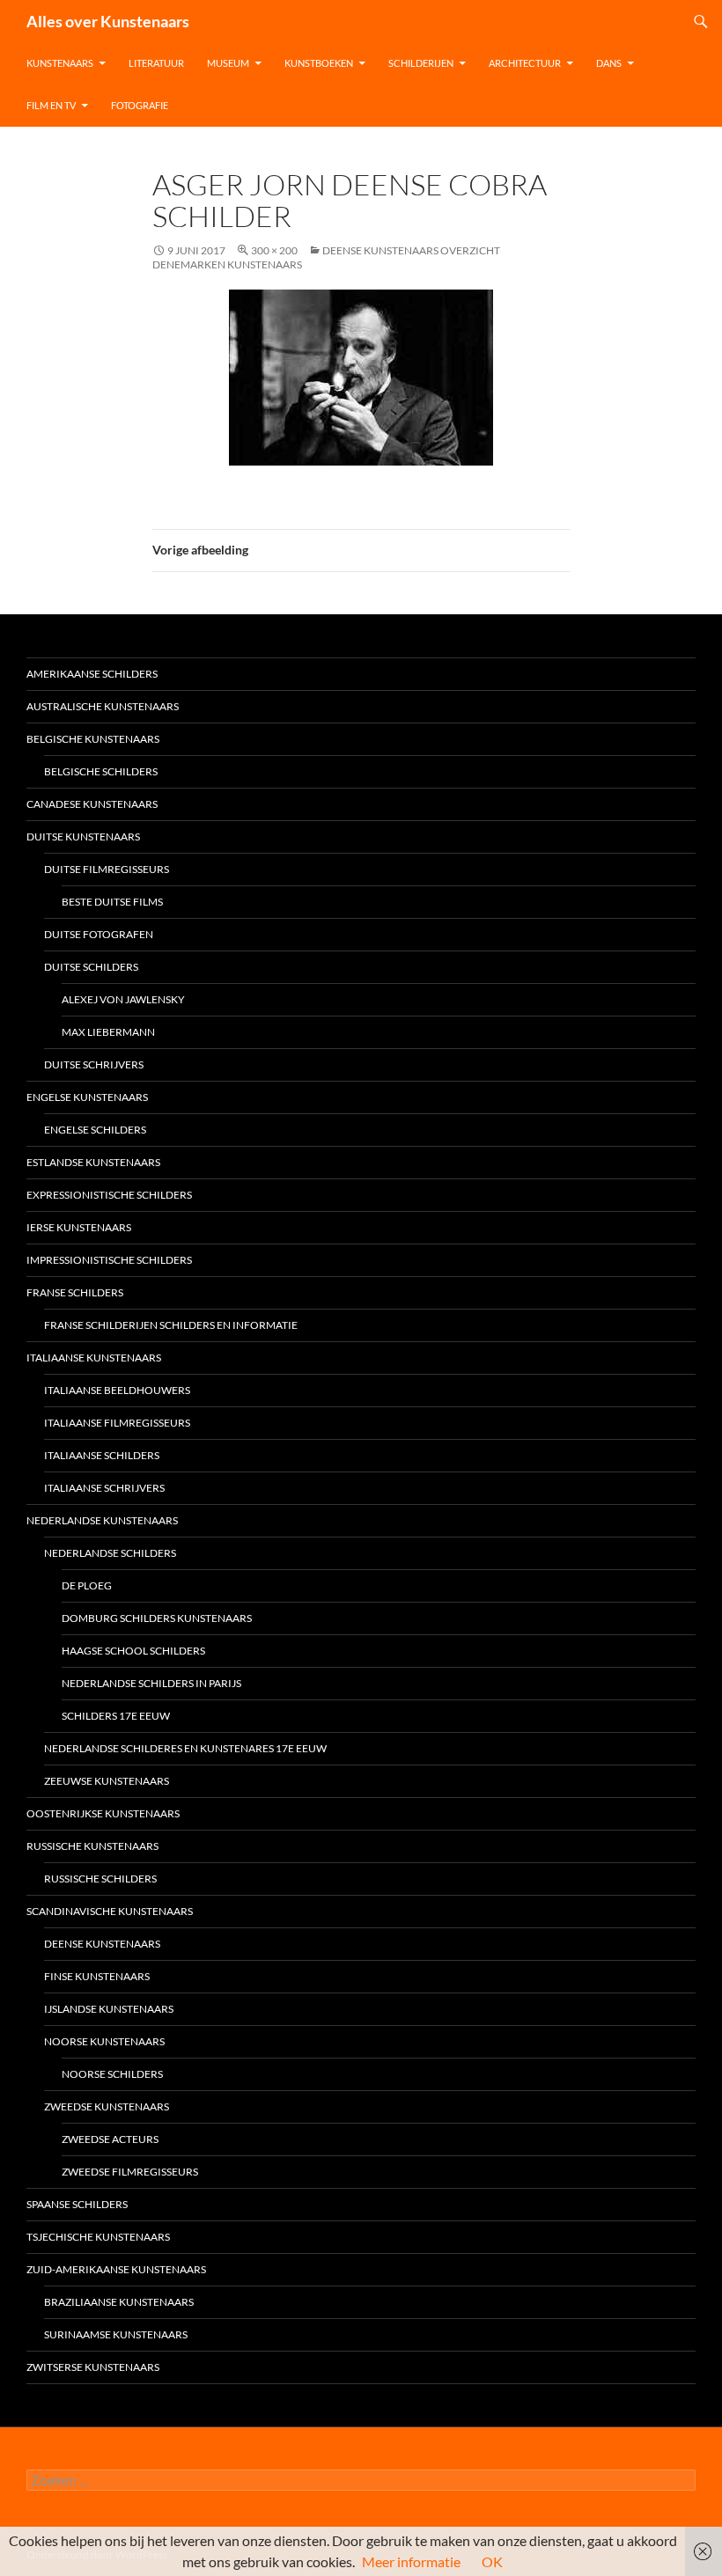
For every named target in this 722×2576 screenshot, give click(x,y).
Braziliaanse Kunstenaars (119, 2302)
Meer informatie (411, 2561)
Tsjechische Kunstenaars (98, 2237)
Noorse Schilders (112, 2074)
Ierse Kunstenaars (79, 1227)
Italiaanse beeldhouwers (117, 1390)
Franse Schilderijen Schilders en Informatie (171, 1325)
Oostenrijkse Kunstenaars (103, 1813)
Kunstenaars (60, 63)
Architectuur (525, 63)
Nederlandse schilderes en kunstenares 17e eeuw (185, 1748)
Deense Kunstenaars (102, 1944)
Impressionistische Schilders (109, 1260)
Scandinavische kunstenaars (110, 1911)
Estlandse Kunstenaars (93, 1162)
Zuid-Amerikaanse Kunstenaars (116, 2269)
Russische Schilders (100, 1879)
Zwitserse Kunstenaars (93, 2367)
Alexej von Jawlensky (123, 999)
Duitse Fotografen (99, 934)
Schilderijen (421, 63)
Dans (609, 63)
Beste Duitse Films (112, 902)
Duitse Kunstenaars (83, 837)
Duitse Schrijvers (94, 1064)
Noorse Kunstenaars (104, 2041)
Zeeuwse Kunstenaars (107, 1781)
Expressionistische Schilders (109, 1195)
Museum (228, 63)
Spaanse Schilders (77, 2204)
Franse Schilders (75, 1292)
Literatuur (156, 63)
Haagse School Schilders (133, 1651)
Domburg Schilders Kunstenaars (157, 1618)
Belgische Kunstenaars (93, 739)
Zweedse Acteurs (110, 2139)
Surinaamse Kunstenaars (116, 2334)
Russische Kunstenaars (92, 1846)
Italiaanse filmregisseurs (117, 1423)
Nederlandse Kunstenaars (102, 1520)
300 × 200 (274, 250)
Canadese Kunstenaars (92, 804)
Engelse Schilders (95, 1130)
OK (492, 2561)
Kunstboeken (319, 63)
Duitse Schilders (91, 967)
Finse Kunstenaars (97, 1976)
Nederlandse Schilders (110, 1553)
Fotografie (140, 105)
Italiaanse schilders (102, 1455)
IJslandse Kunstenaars (109, 2009)
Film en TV (51, 105)
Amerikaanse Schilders (92, 674)
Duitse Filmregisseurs (107, 869)
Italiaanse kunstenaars (94, 1358)
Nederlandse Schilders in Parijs (151, 1683)
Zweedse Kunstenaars (107, 2106)
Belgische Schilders (101, 771)
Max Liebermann (108, 1032)
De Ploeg (87, 1585)
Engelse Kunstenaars (87, 1097)
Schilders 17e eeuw (116, 1716)
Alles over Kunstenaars (108, 21)
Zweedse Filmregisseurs (130, 2172)
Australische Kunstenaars (103, 706)
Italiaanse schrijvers (104, 1488)
